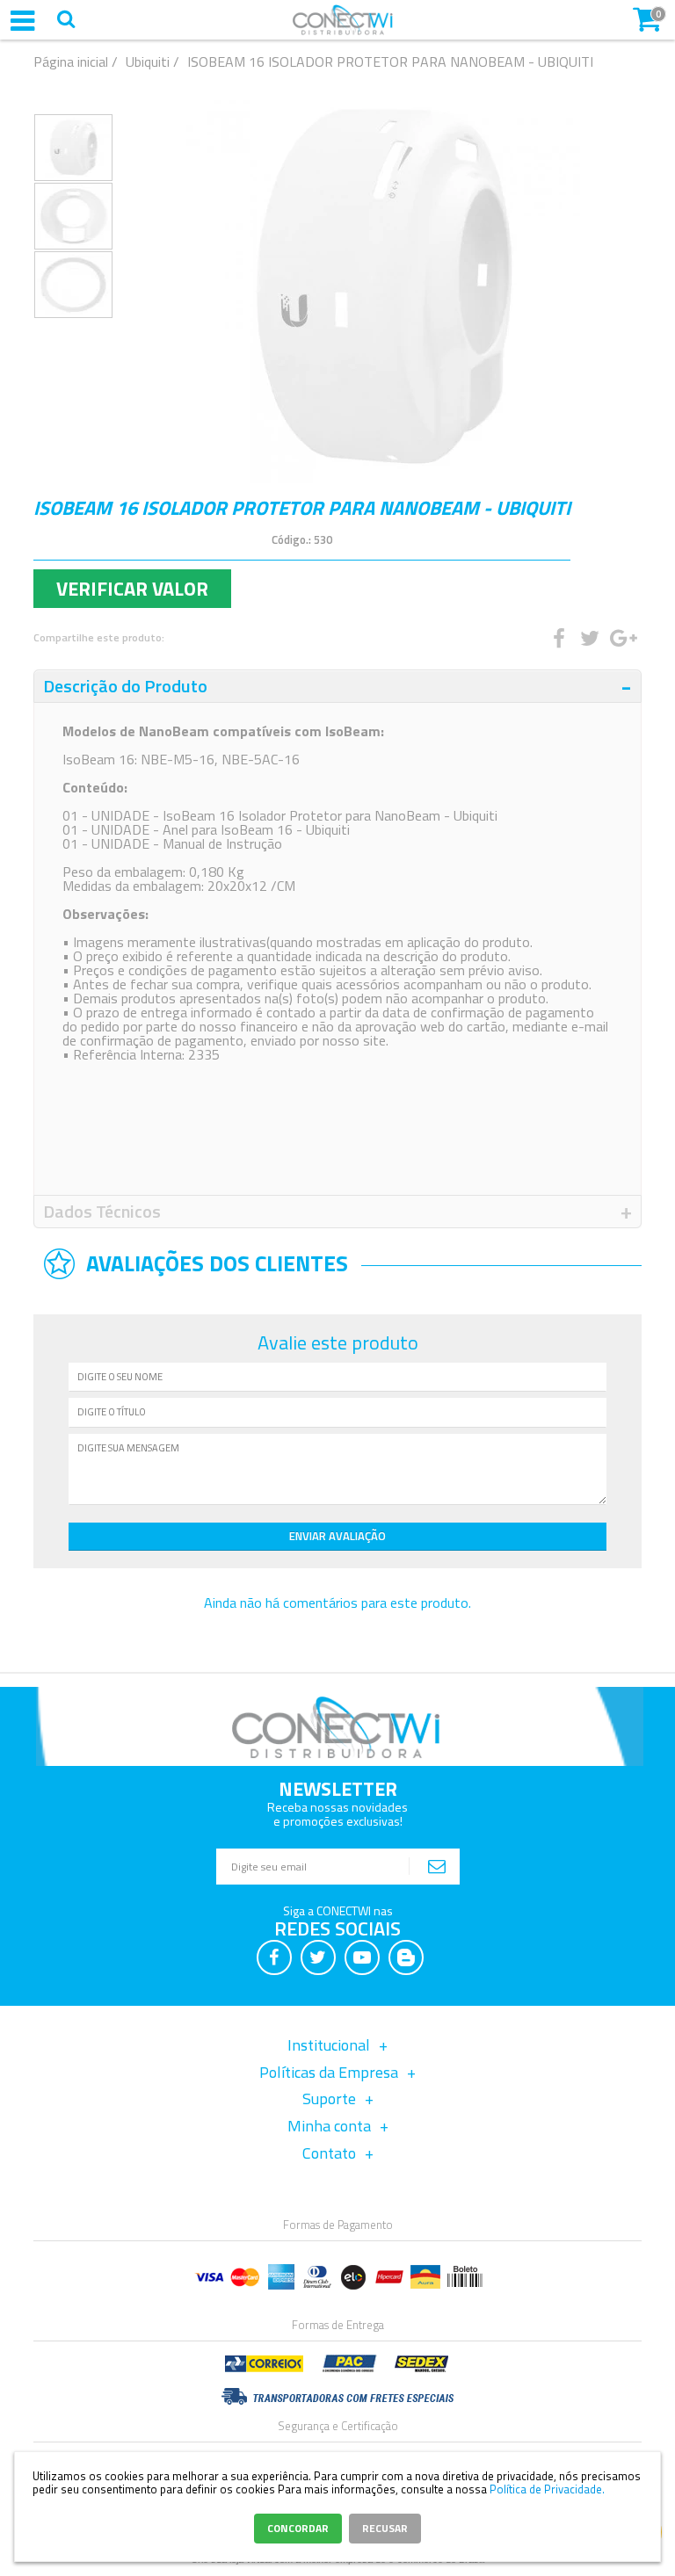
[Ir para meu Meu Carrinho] (646, 18)
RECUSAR (385, 2528)
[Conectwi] (343, 31)
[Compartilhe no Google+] (620, 638)
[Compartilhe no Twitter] (589, 638)
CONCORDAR (298, 2528)
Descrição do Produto (125, 686)
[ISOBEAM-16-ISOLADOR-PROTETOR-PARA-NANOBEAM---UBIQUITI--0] (73, 148)
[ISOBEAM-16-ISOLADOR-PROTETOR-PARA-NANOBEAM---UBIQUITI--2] (73, 285)
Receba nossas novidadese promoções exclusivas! (337, 1814)
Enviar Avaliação (337, 1536)
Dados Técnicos (102, 1211)
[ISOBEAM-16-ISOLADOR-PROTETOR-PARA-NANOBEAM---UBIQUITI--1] (73, 216)
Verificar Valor (132, 589)
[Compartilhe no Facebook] (558, 638)
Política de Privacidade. (547, 2489)
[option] (73, 148)
